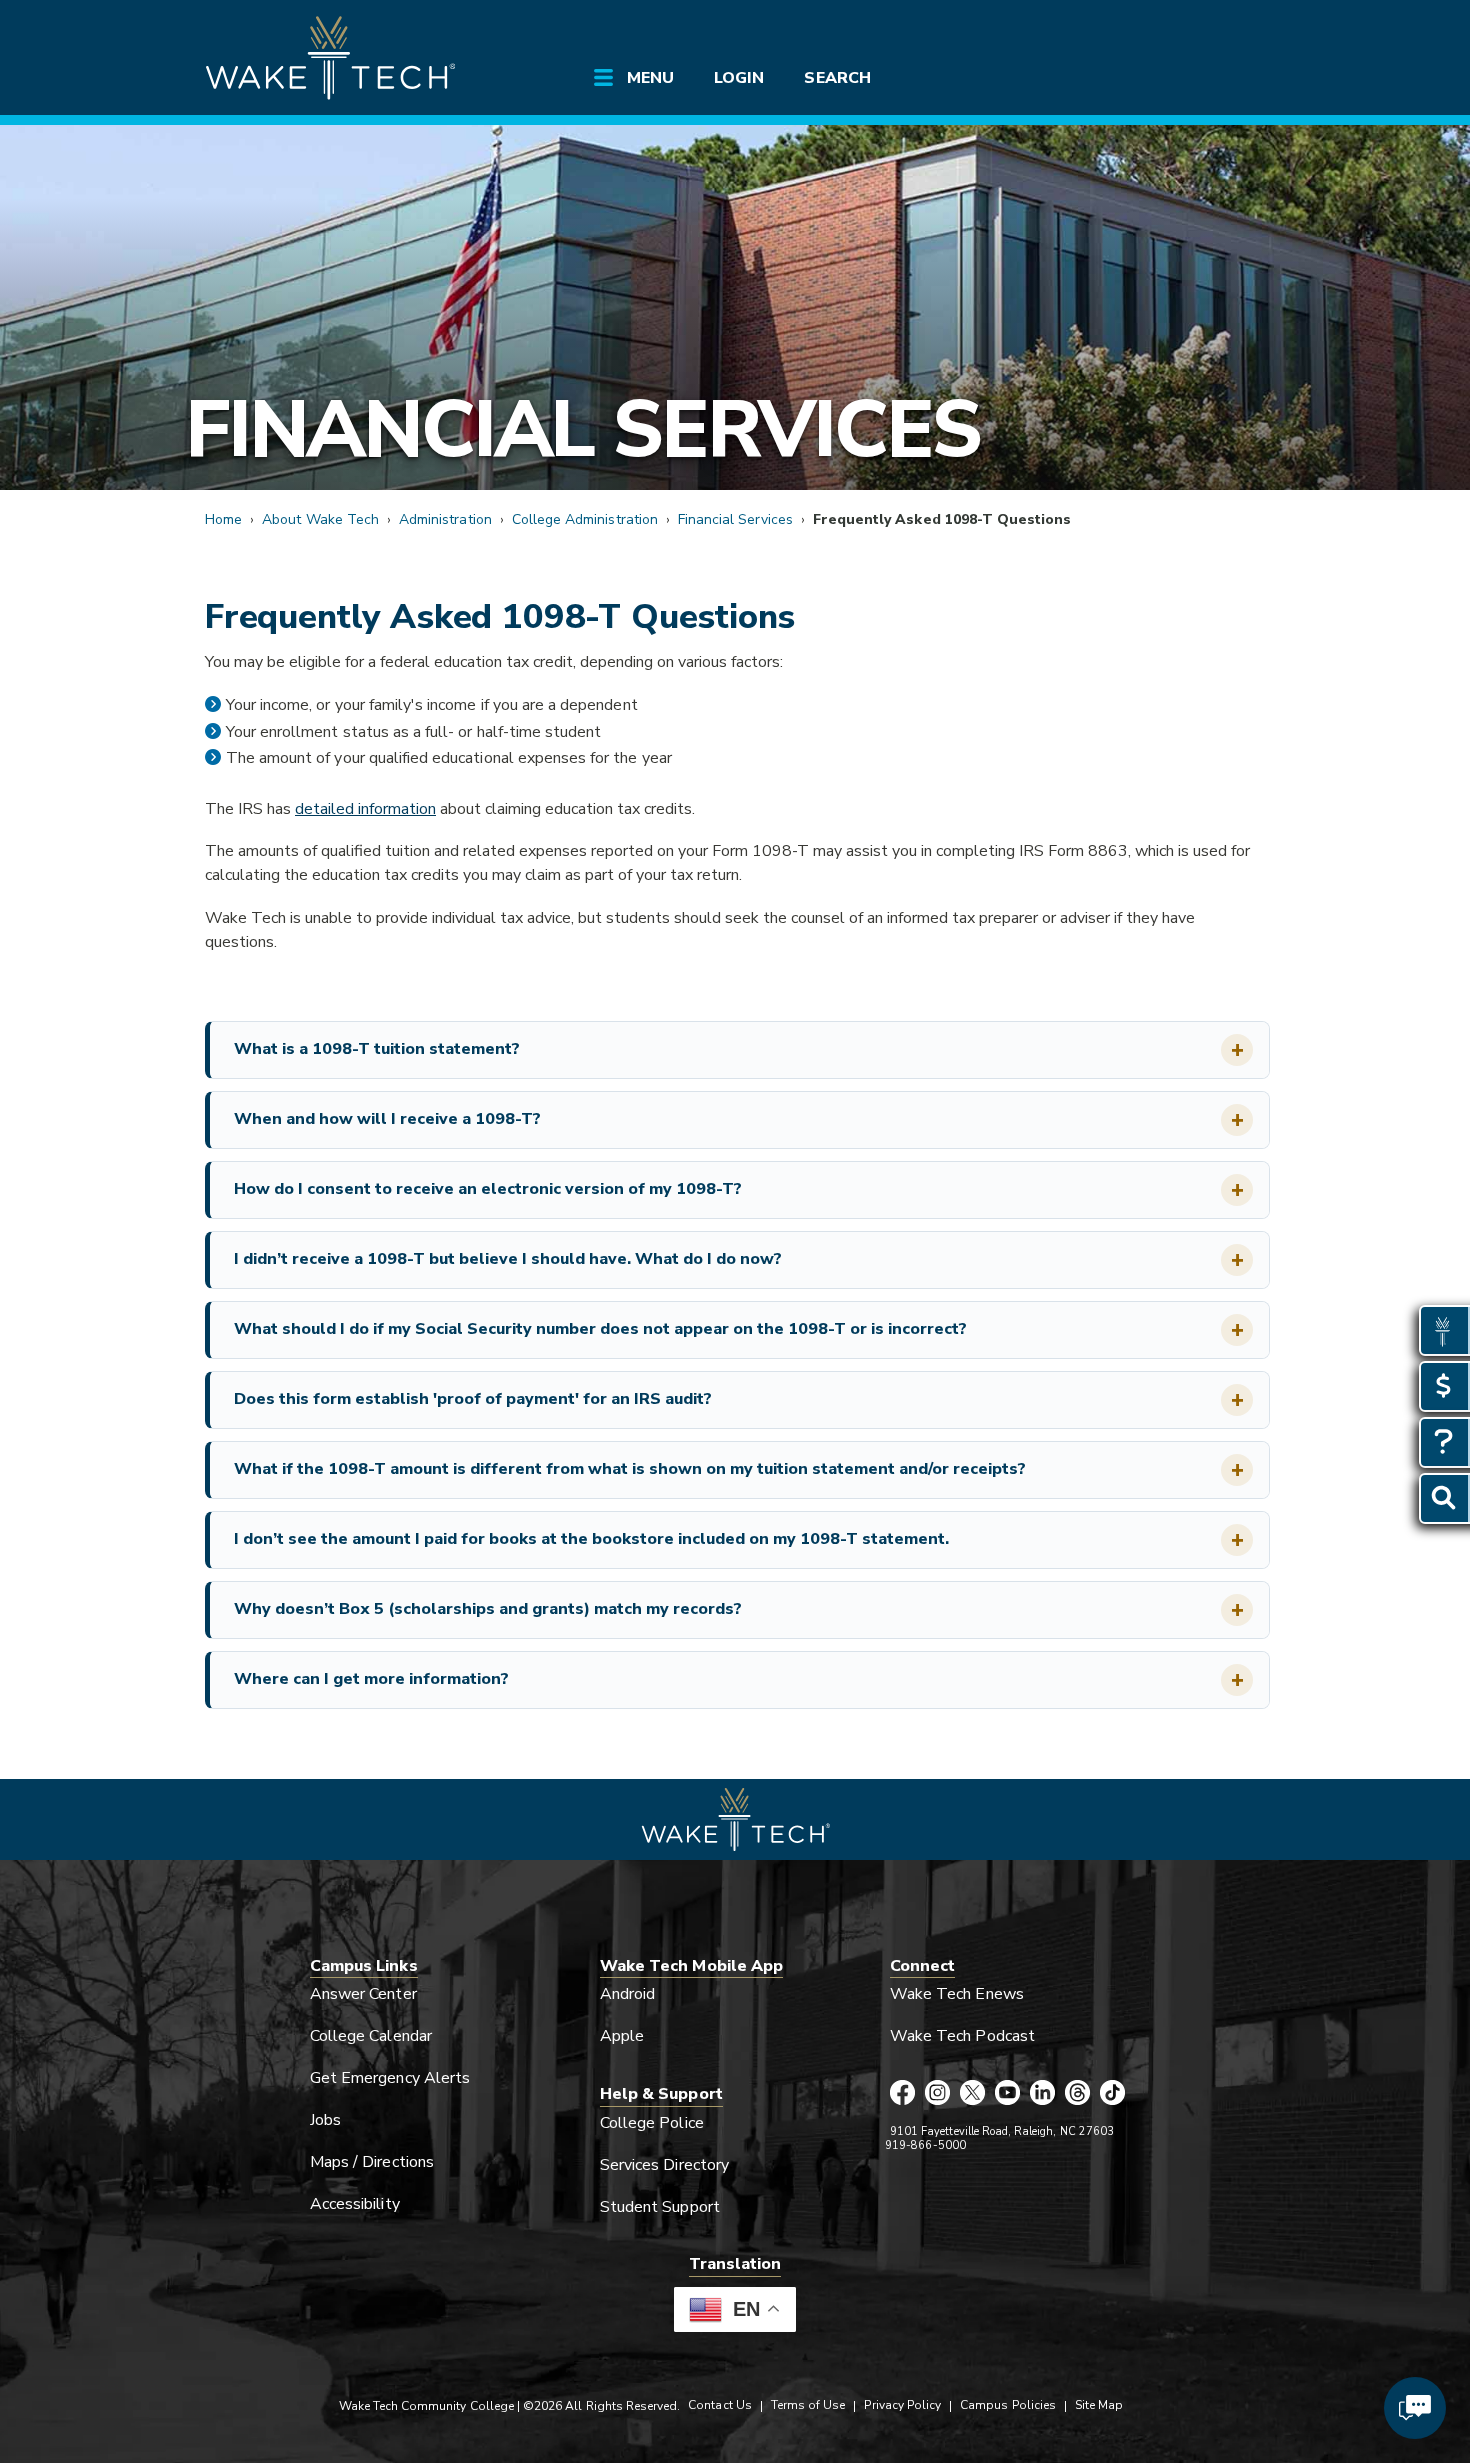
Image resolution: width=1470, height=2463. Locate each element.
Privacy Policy (902, 2405)
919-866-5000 (925, 2145)
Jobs (325, 2120)
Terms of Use (808, 2405)
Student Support (660, 2207)
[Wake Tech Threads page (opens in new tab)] (1077, 2094)
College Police (652, 2123)
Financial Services (582, 429)
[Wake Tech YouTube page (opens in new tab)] (1007, 2094)
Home (223, 519)
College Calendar (371, 2036)
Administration (445, 519)
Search (837, 78)
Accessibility (355, 2204)
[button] (739, 1050)
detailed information (365, 809)
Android (627, 1994)
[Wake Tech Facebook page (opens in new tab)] (902, 2094)
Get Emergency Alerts (390, 2078)
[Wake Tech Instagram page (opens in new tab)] (937, 2094)
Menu (650, 78)
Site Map (1099, 2405)
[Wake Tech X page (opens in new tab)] (972, 2094)
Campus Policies (1008, 2405)
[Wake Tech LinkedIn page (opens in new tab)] (1042, 2094)
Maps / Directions (372, 2162)
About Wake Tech (320, 519)
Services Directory (664, 2165)
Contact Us (719, 2405)
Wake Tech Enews (957, 1994)
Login (739, 78)
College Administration (585, 519)
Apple (622, 2036)
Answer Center (363, 1994)
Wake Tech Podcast (962, 2036)
